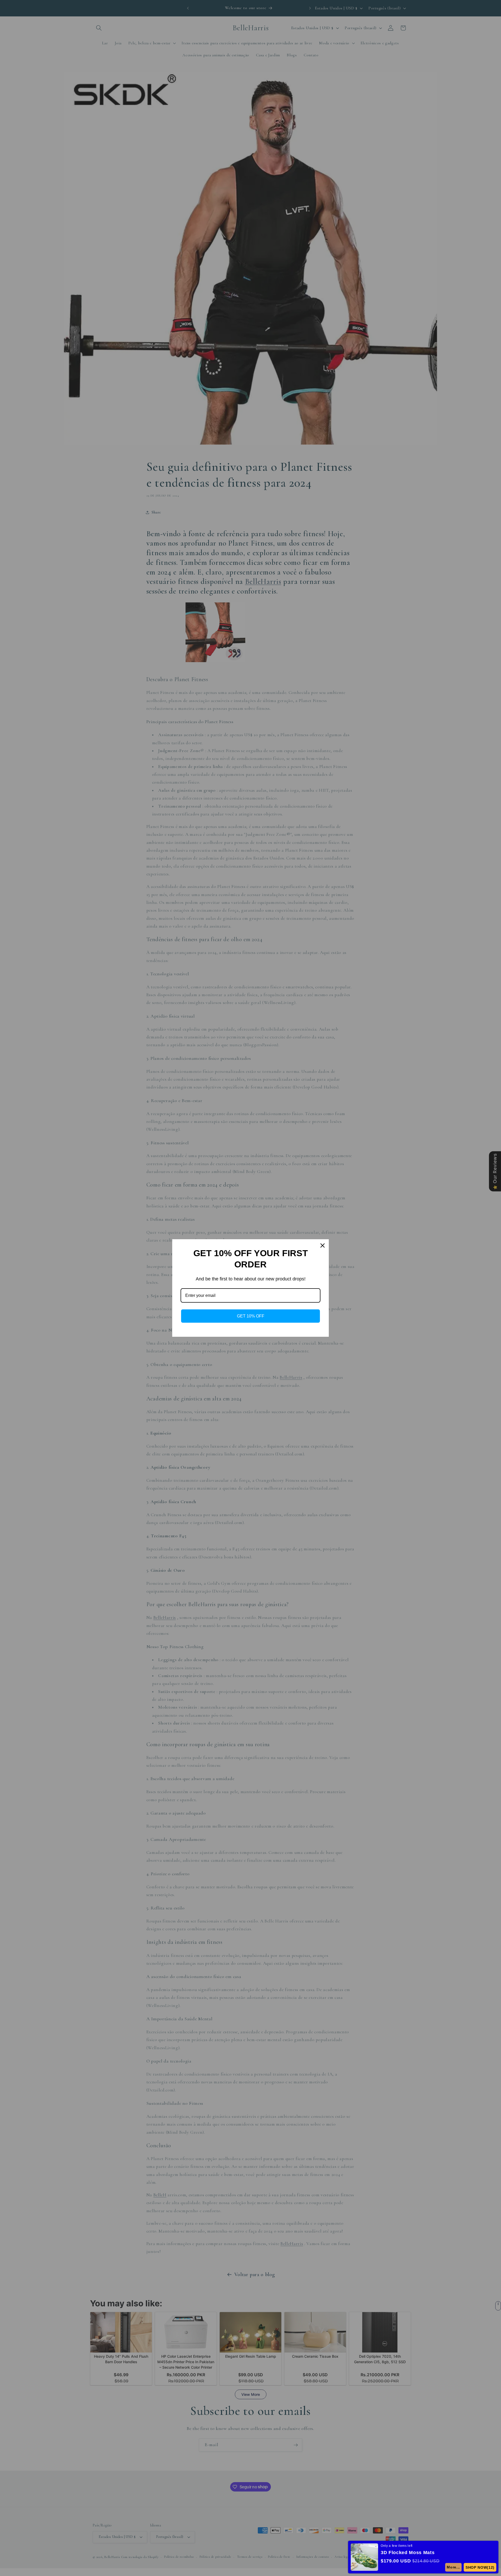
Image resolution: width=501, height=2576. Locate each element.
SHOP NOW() (480, 2567)
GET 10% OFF (251, 1316)
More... (453, 2567)
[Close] (323, 1245)
